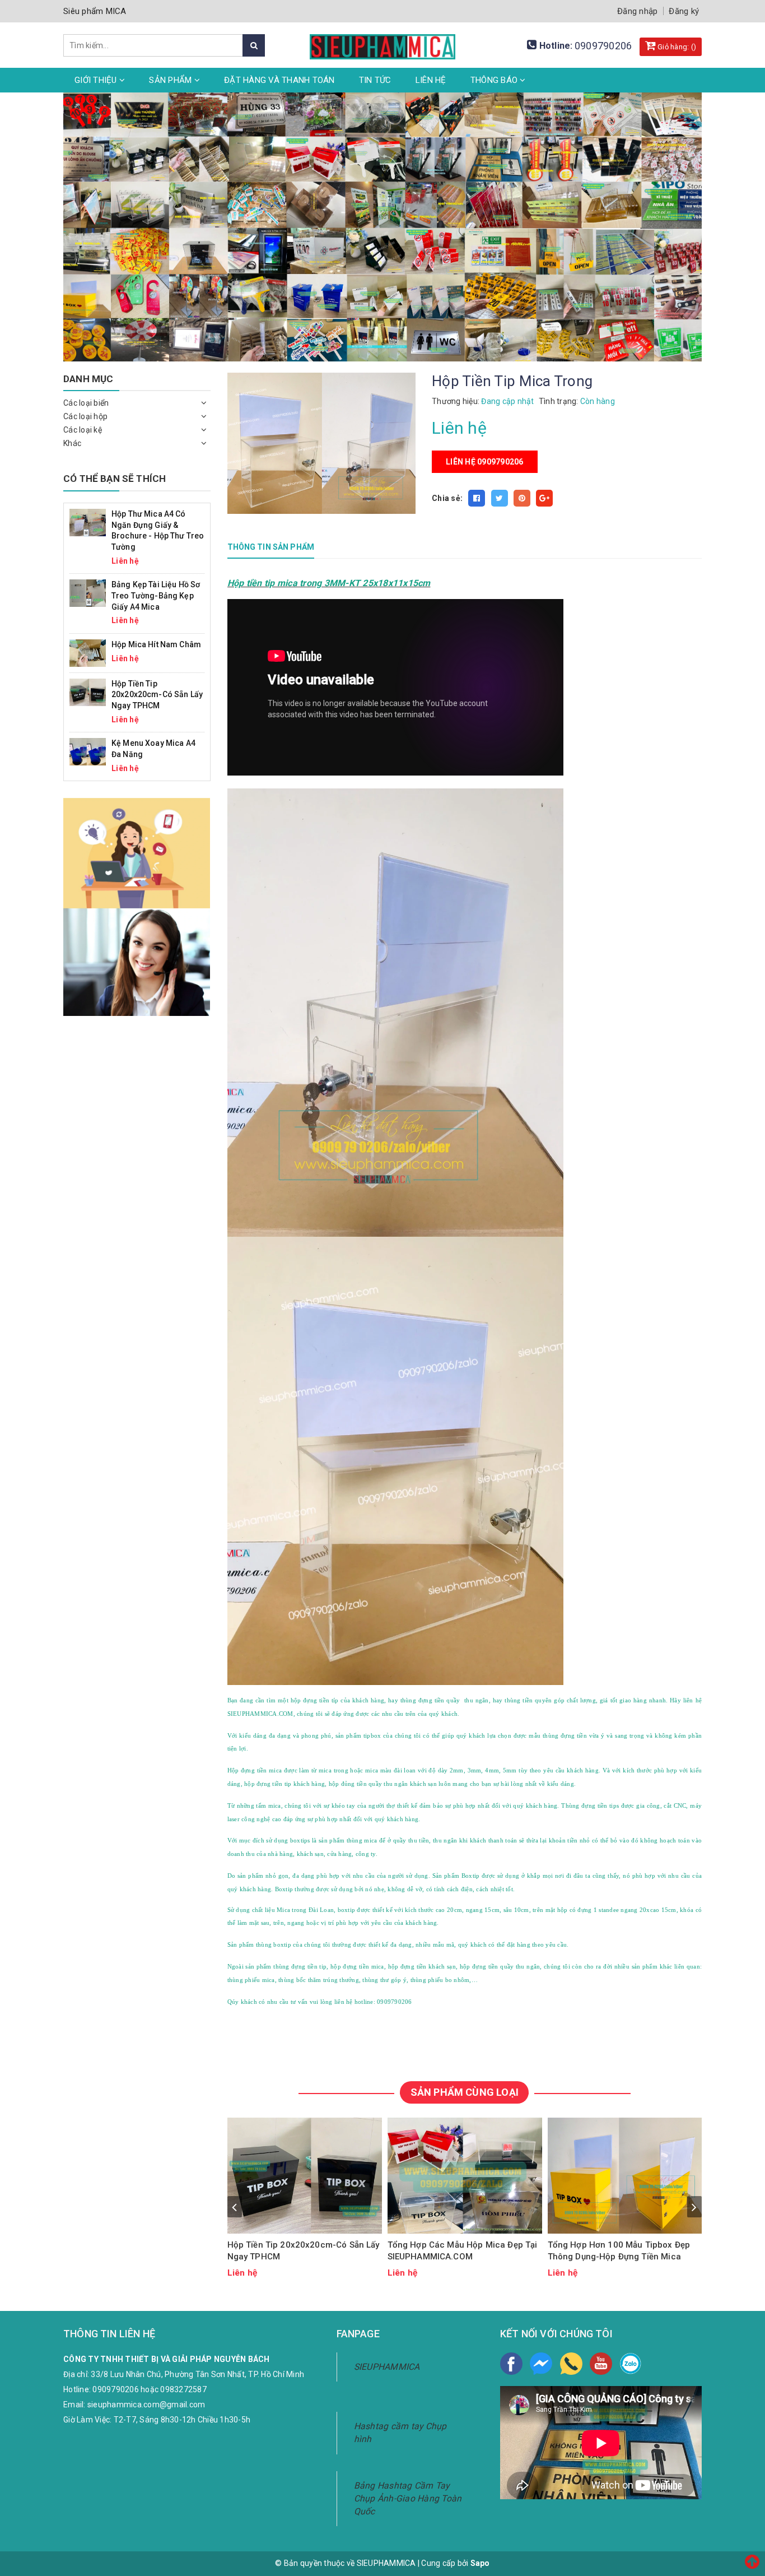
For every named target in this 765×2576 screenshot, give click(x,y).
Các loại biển (86, 403)
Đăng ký (684, 11)
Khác (72, 443)
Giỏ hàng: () (676, 47)
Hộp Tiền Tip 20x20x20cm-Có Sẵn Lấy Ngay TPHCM (304, 2251)
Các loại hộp (85, 416)
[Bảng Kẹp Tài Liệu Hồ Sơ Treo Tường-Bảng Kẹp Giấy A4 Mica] (88, 593)
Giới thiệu (97, 80)
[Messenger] (541, 2364)
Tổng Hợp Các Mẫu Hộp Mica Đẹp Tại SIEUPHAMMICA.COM (463, 2251)
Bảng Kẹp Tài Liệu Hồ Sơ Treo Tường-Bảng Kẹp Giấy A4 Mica (156, 595)
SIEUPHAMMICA (387, 2367)
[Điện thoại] (571, 2364)
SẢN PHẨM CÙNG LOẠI (465, 2092)
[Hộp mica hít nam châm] (88, 652)
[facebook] (511, 2364)
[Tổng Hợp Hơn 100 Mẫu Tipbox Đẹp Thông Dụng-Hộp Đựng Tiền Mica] (625, 2176)
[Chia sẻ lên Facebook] (477, 498)
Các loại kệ (83, 430)
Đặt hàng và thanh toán (279, 80)
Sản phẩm (171, 80)
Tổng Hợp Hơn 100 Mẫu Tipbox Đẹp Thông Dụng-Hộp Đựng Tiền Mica (619, 2251)
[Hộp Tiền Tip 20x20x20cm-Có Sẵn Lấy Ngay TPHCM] (305, 2176)
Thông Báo (495, 80)
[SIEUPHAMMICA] (382, 40)
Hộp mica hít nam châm (156, 644)
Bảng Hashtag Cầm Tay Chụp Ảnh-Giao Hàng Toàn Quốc (408, 2498)
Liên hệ (431, 80)
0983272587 (183, 2389)
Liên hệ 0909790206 (485, 462)
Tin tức (375, 80)
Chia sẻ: (447, 498)
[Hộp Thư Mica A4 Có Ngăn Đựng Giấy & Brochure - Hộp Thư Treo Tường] (88, 522)
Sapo (480, 2563)
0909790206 (603, 46)
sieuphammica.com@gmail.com (146, 2405)
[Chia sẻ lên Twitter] (500, 498)
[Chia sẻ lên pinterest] (522, 498)
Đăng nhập (637, 11)
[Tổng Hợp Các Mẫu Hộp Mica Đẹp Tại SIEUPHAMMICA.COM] (465, 2176)
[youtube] (601, 2364)
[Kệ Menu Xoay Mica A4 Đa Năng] (88, 751)
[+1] (544, 498)
